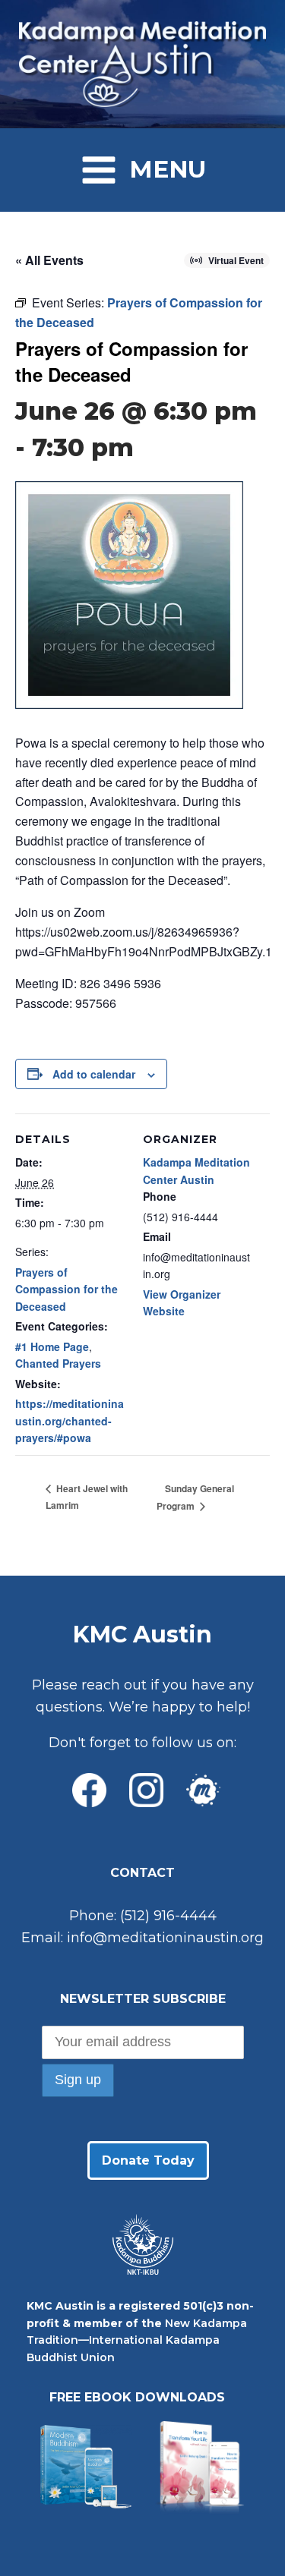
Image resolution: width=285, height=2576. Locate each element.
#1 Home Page (52, 1346)
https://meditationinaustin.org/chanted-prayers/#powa (70, 1420)
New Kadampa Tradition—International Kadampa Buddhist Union (137, 2340)
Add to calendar (94, 1074)
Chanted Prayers (58, 1363)
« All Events (49, 260)
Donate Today (148, 2160)
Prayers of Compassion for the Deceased (66, 1289)
